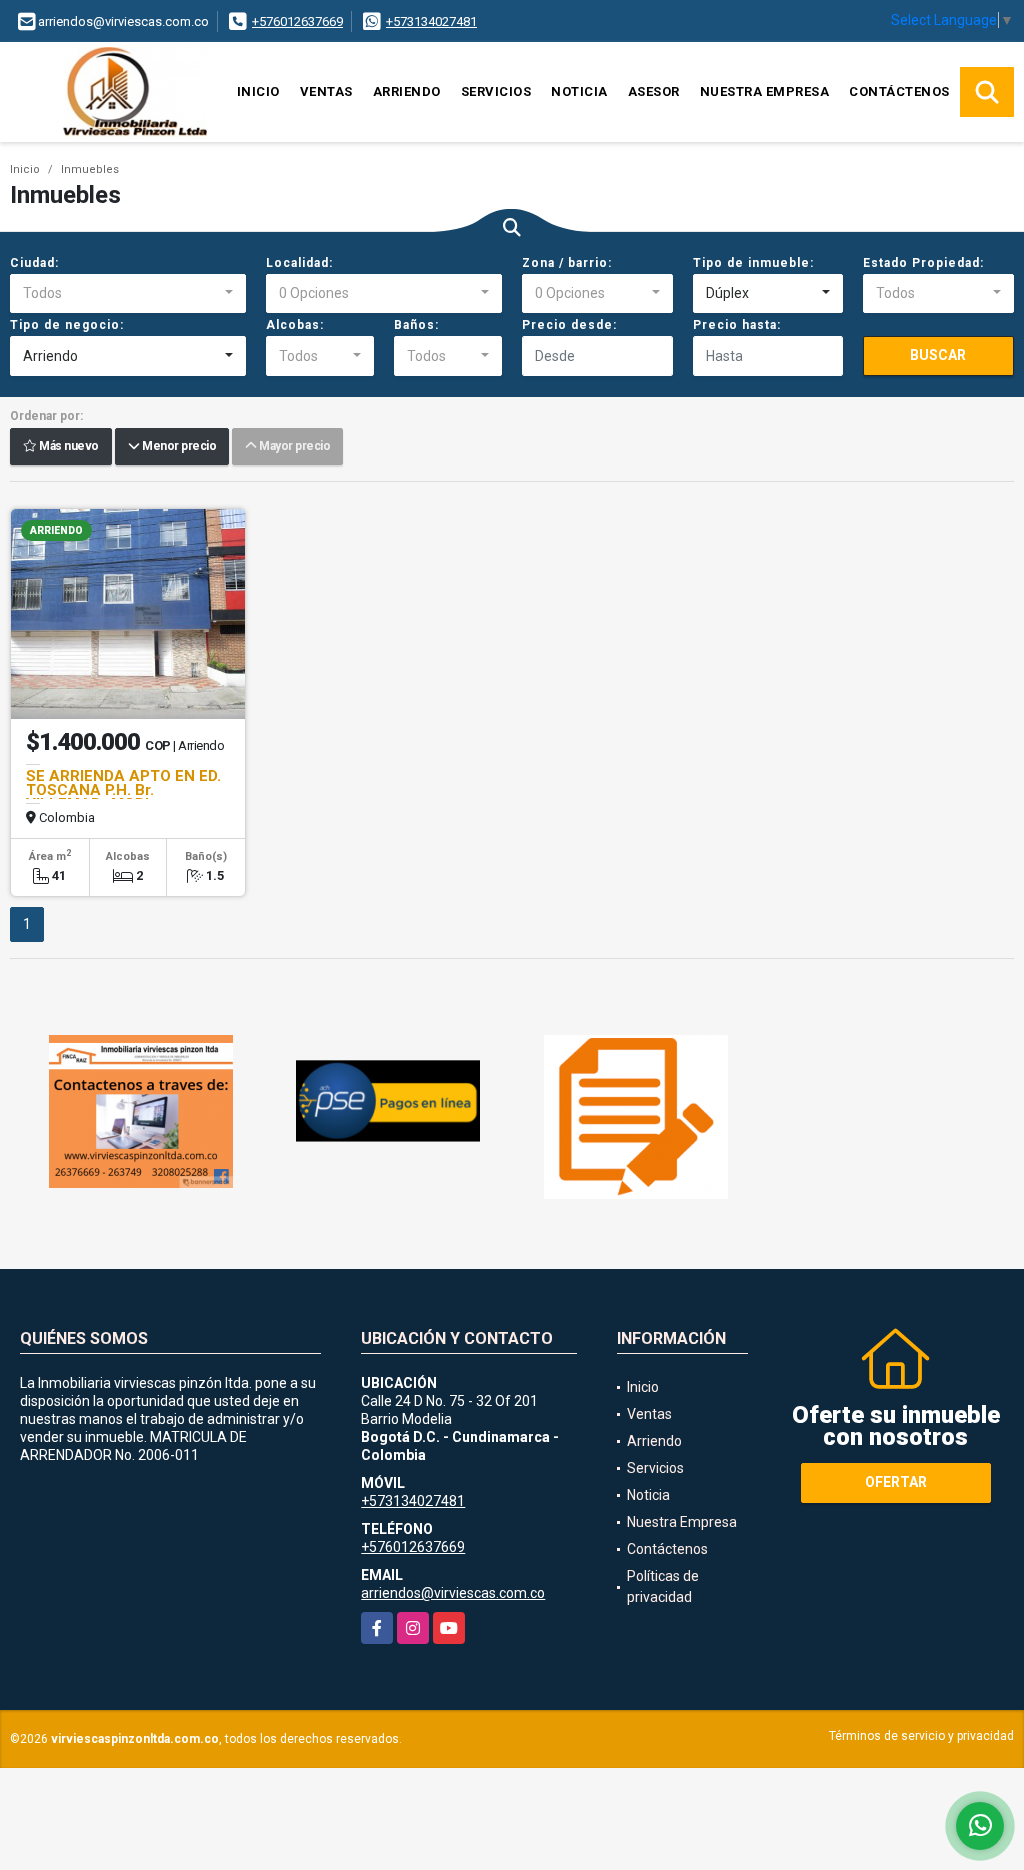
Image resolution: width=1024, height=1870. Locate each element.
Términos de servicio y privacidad (921, 1736)
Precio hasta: (737, 325)
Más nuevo (68, 447)
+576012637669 (297, 21)
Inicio (258, 91)
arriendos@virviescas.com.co (453, 1593)
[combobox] (128, 294)
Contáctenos (899, 91)
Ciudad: (34, 263)
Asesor (654, 91)
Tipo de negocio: (67, 325)
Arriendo (407, 91)
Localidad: (299, 263)
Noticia (579, 91)
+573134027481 (431, 21)
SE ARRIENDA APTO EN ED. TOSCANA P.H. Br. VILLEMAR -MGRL (123, 790)
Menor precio (177, 447)
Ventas (326, 91)
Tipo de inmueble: (753, 263)
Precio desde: (569, 325)
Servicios (496, 91)
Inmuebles (90, 169)
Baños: (416, 325)
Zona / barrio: (567, 263)
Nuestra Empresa (765, 91)
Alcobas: (295, 325)
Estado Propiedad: (923, 263)
